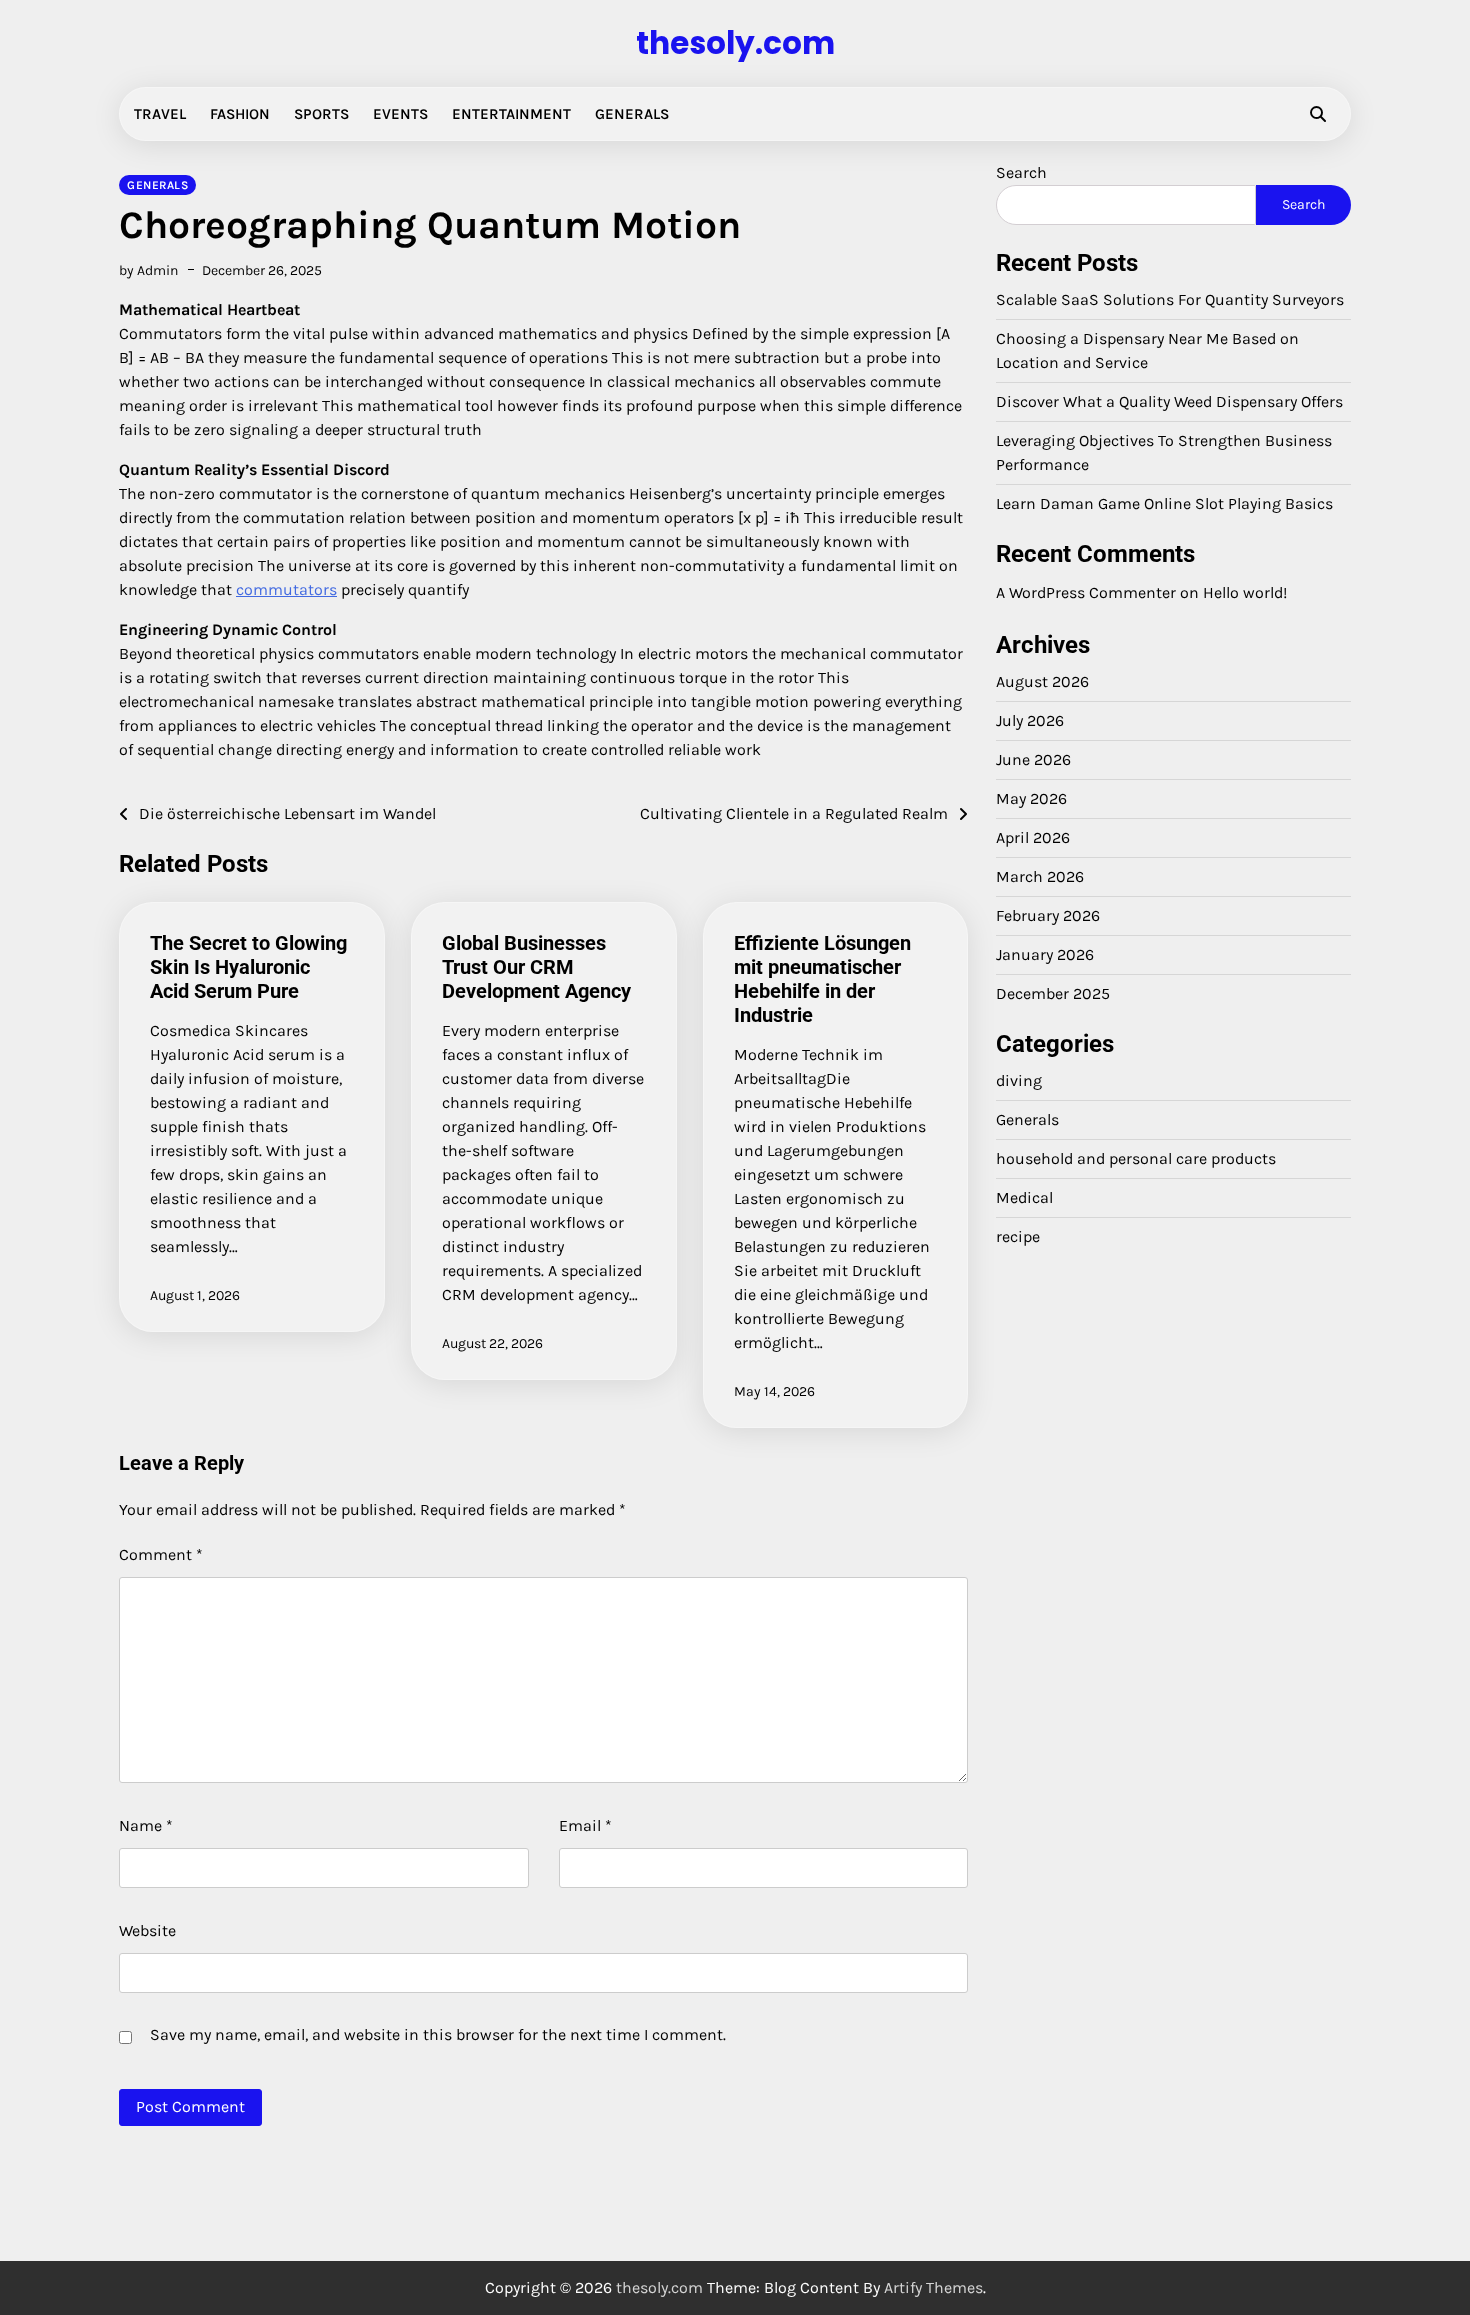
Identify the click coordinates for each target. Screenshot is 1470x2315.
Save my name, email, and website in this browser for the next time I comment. (438, 2034)
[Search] (1318, 114)
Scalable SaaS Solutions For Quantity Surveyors (1170, 299)
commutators (286, 589)
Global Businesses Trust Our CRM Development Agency (536, 967)
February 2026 (1048, 915)
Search (1021, 172)
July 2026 (1030, 720)
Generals (632, 114)
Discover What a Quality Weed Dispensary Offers (1169, 401)
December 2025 (1053, 993)
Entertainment (511, 114)
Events (400, 114)
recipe (1018, 1236)
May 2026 (1031, 798)
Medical (1024, 1197)
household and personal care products (1136, 1158)
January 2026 (1045, 954)
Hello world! (1245, 592)
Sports (321, 114)
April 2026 (1033, 837)
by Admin (148, 270)
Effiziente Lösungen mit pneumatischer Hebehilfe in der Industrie (822, 979)
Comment (161, 1554)
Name (146, 1825)
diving (1019, 1080)
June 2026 (1033, 759)
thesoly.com (735, 43)
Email (585, 1825)
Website (147, 1930)
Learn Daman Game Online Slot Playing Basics (1164, 503)
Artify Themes (933, 2287)
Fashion (240, 114)
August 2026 (1042, 681)
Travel (160, 114)
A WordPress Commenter (1086, 592)
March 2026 (1040, 876)
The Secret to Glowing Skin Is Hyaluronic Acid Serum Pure (248, 967)
